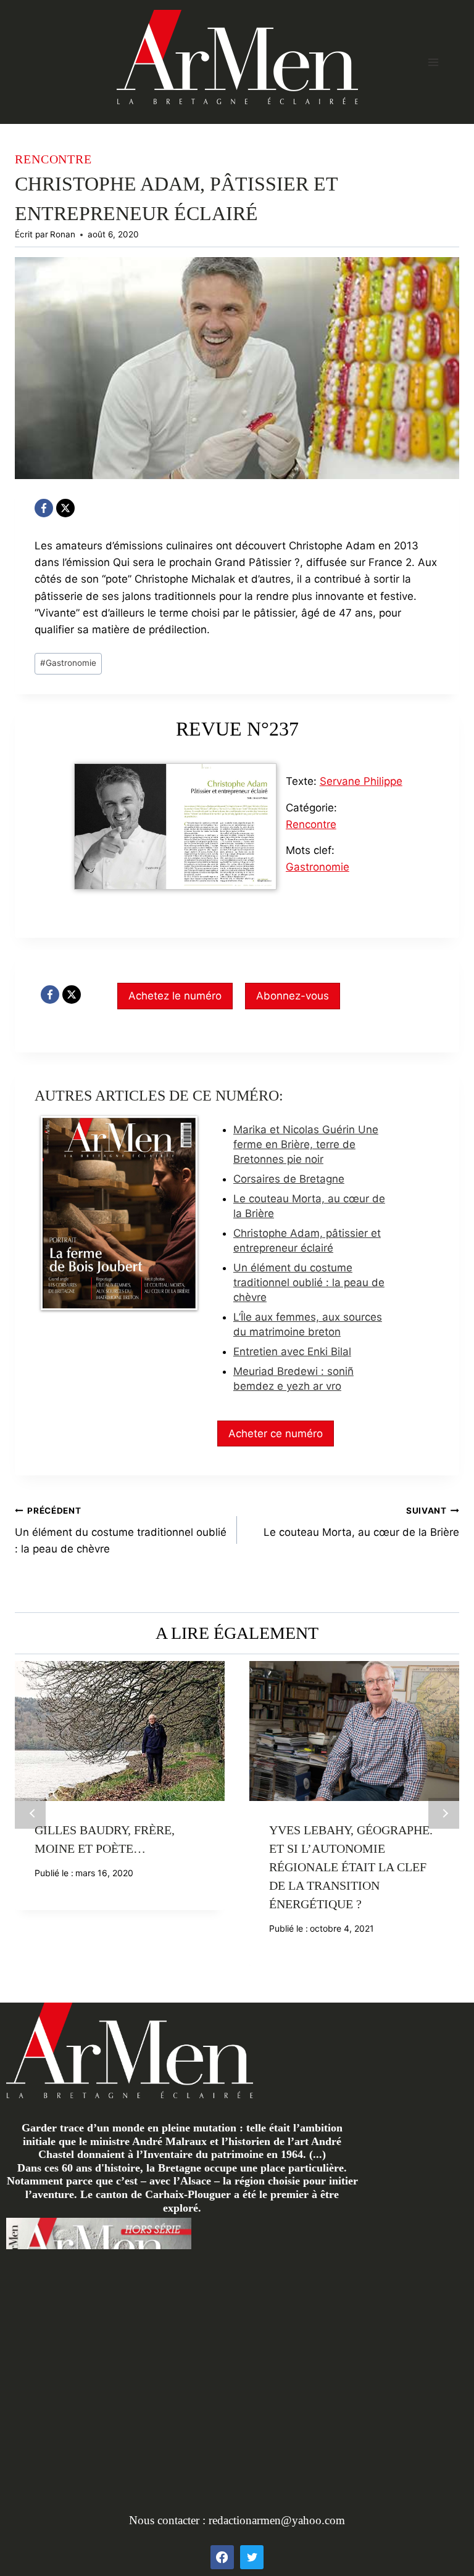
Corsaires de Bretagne (289, 1179)
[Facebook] (44, 508)
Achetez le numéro (175, 996)
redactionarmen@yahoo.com (277, 2520)
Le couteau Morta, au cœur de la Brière (361, 1522)
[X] (65, 508)
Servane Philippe (361, 781)
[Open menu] (433, 62)
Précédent (30, 1813)
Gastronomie (68, 663)
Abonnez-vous (293, 996)
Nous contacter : (169, 2520)
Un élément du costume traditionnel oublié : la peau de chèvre (309, 1282)
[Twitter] (252, 2557)
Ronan (63, 234)
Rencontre (53, 159)
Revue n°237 (237, 729)
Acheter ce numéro (276, 1434)
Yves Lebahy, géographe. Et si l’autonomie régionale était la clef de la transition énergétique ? (351, 1867)
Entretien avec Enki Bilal (292, 1352)
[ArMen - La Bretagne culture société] (237, 57)
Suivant (444, 1813)
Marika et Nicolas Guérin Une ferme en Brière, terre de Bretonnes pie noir (306, 1144)
